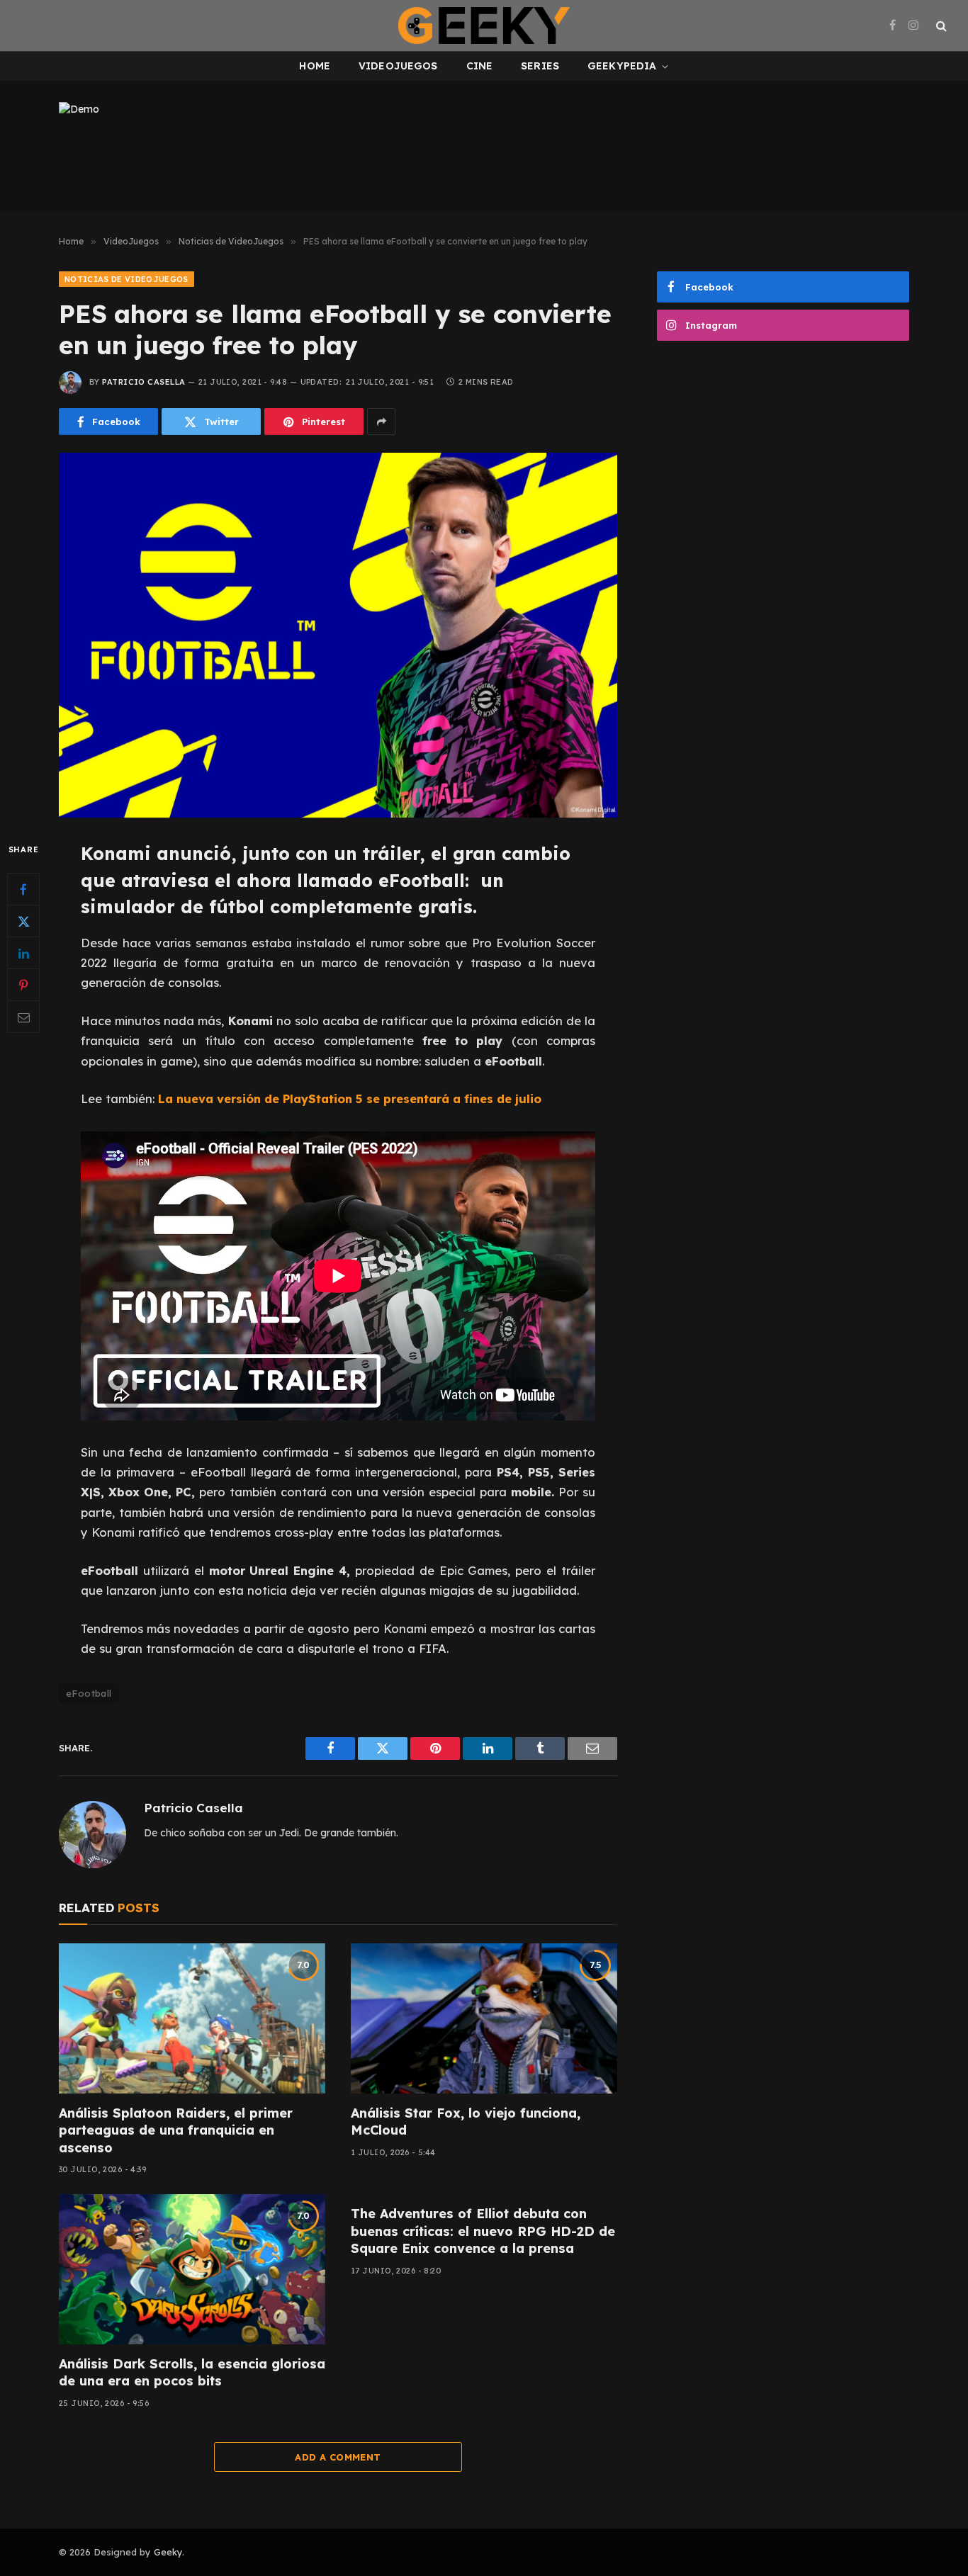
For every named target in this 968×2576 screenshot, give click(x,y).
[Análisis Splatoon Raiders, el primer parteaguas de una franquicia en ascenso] (192, 2018)
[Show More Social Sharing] (381, 422)
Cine (480, 66)
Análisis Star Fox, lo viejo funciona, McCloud (466, 2122)
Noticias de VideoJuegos (126, 279)
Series (540, 66)
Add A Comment (338, 2457)
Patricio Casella (143, 382)
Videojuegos (398, 66)
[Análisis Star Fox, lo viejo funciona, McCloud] (484, 2018)
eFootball (89, 1693)
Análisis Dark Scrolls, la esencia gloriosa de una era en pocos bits (192, 2372)
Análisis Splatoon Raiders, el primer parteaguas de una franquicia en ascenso (176, 2130)
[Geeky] (484, 26)
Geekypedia (622, 66)
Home (315, 66)
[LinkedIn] (23, 954)
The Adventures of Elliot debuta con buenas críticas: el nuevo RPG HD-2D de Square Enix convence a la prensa (483, 2231)
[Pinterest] (23, 985)
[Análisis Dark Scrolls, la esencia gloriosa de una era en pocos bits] (192, 2269)
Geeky (168, 2552)
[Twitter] (23, 922)
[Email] (23, 1017)
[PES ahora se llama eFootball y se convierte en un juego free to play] (338, 635)
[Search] (940, 26)
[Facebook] (23, 890)
